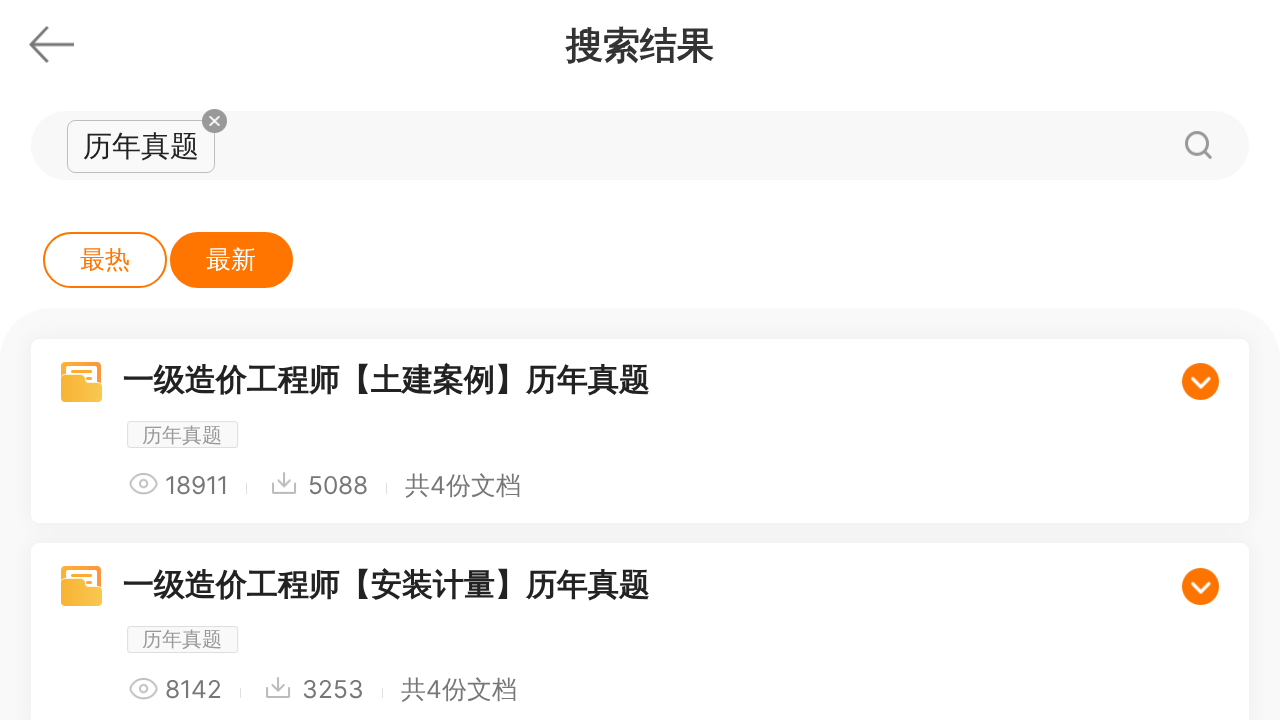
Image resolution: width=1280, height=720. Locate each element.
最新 (231, 259)
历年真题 (182, 434)
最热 (105, 259)
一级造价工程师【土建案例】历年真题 (386, 378)
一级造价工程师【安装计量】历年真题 (386, 583)
